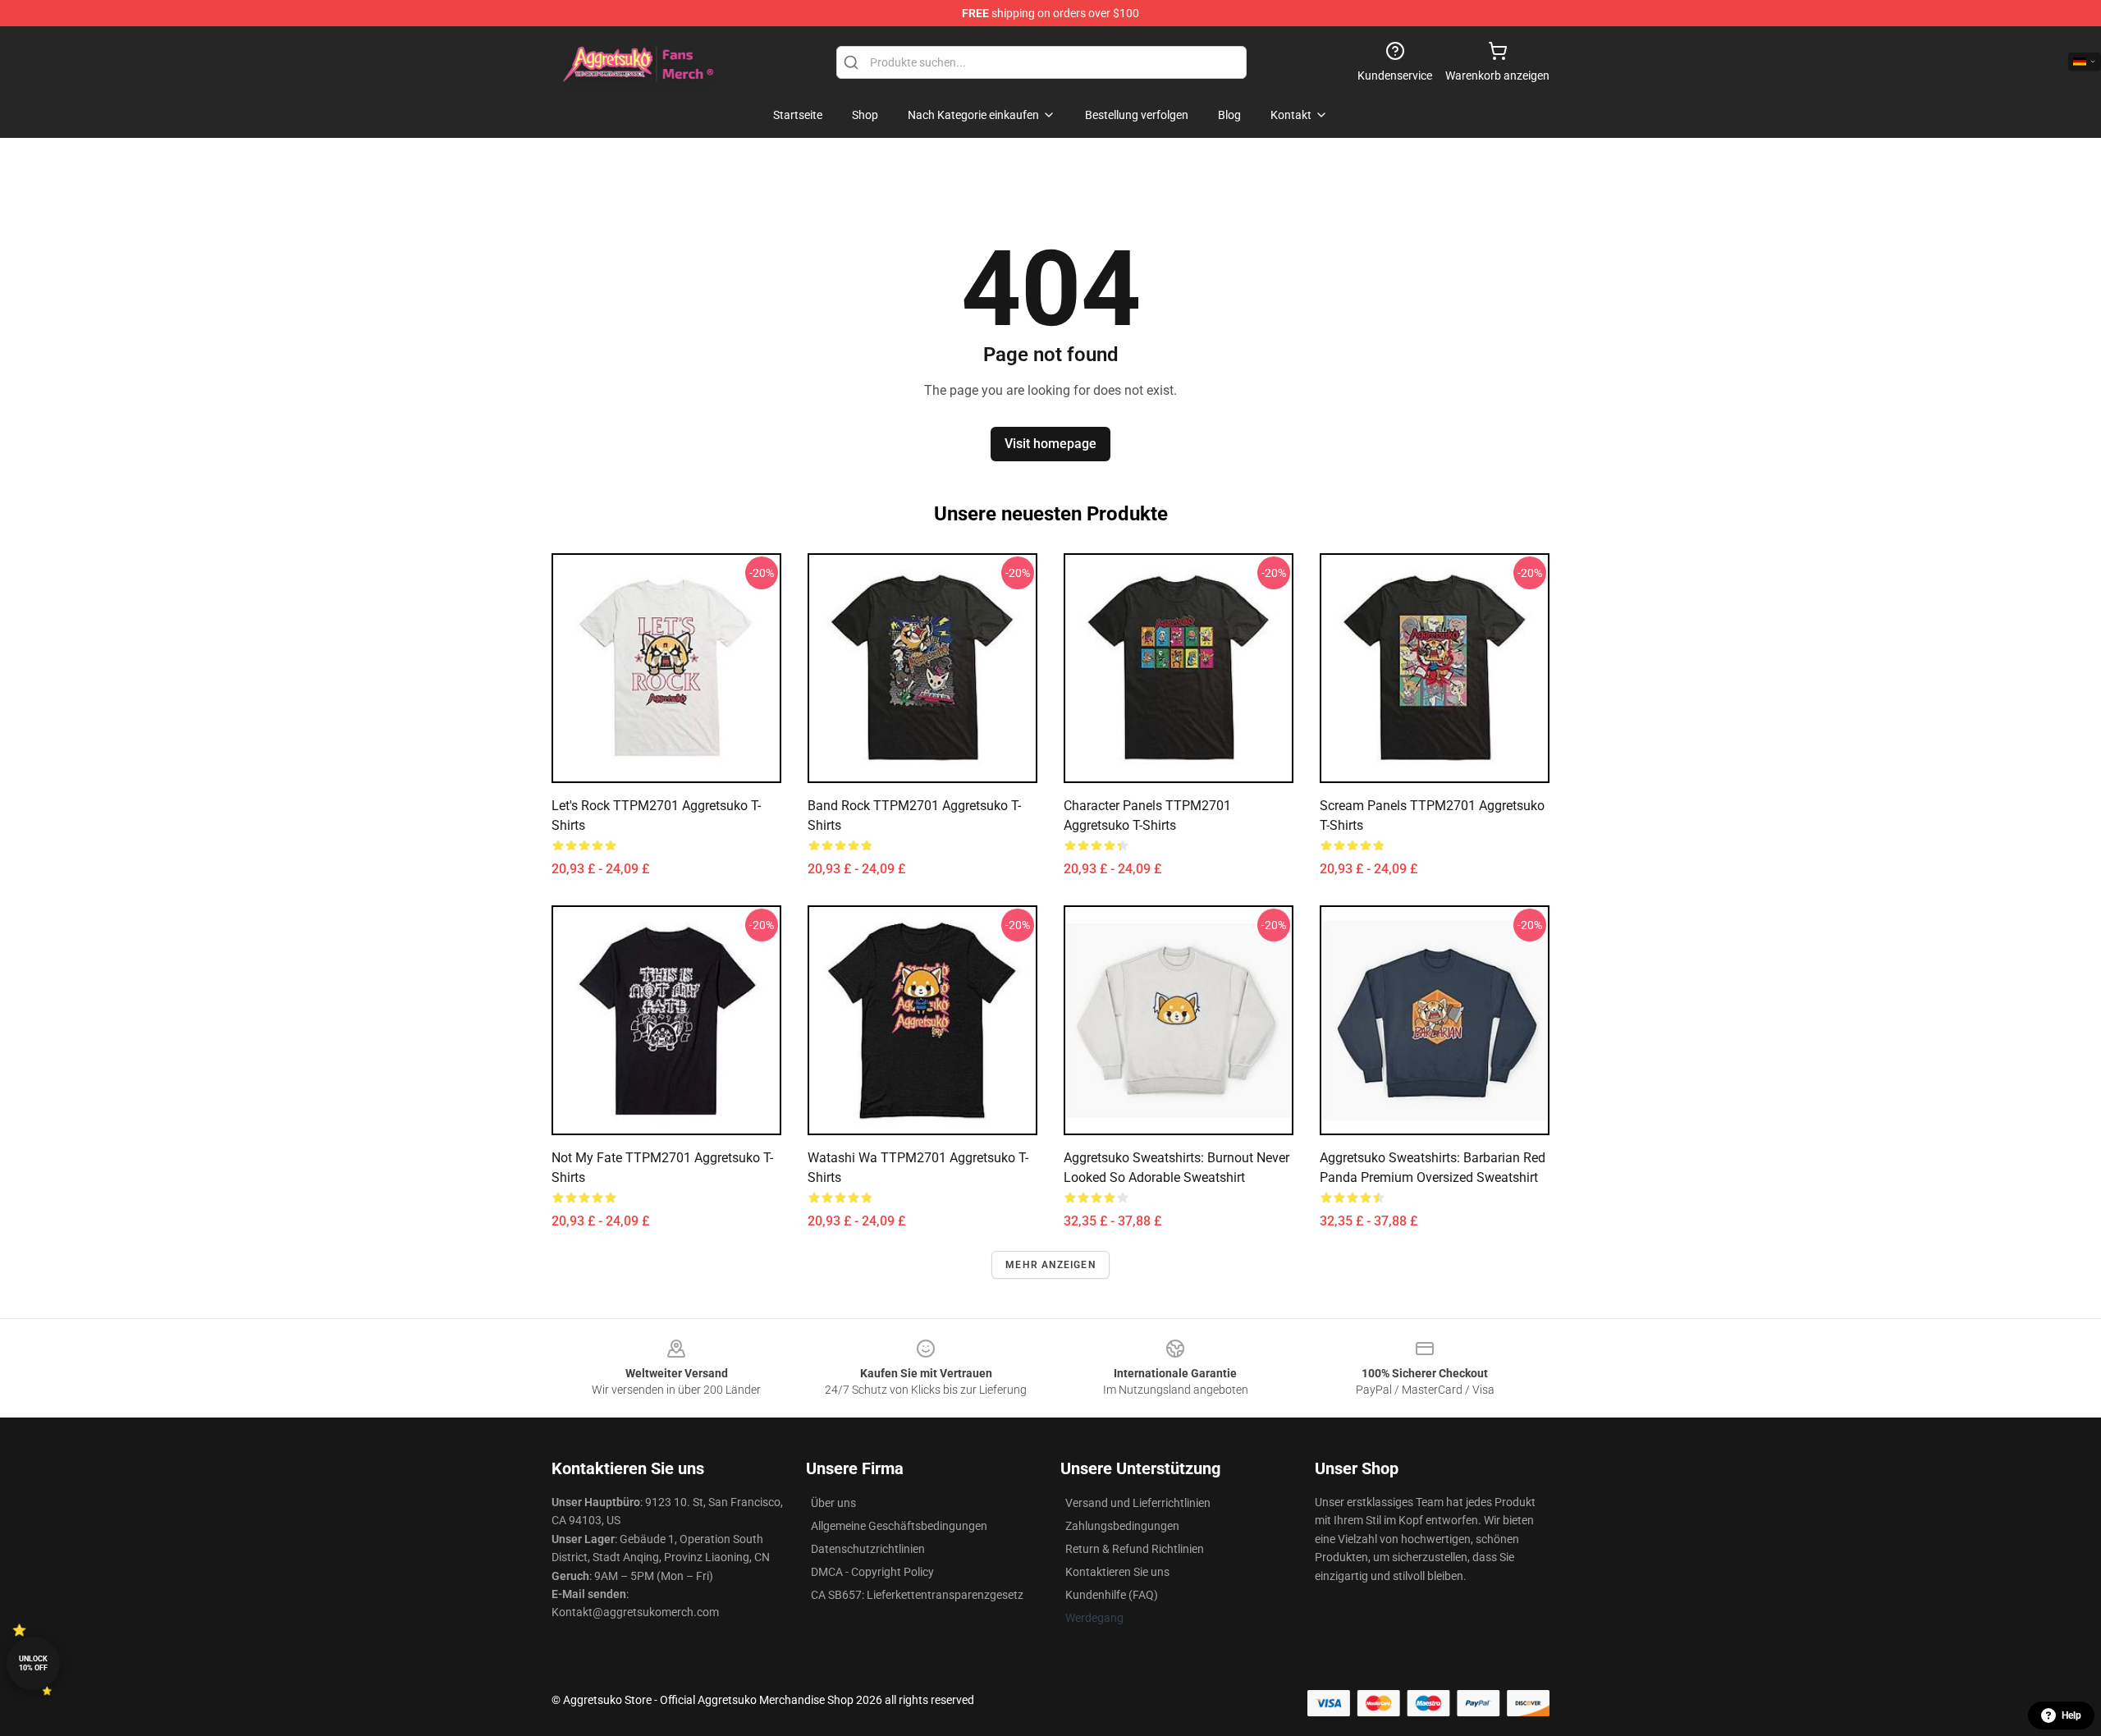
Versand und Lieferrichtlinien (1138, 1503)
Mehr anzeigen (1050, 1265)
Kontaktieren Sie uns (1117, 1572)
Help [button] (2071, 1715)
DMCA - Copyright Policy (872, 1572)
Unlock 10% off (33, 1663)
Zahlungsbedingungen (1122, 1526)
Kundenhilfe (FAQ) (1112, 1595)
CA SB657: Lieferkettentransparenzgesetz (917, 1595)
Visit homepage (1050, 444)
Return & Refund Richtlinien (1135, 1549)
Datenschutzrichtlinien (868, 1549)
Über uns (833, 1503)
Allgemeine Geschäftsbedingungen (899, 1526)
